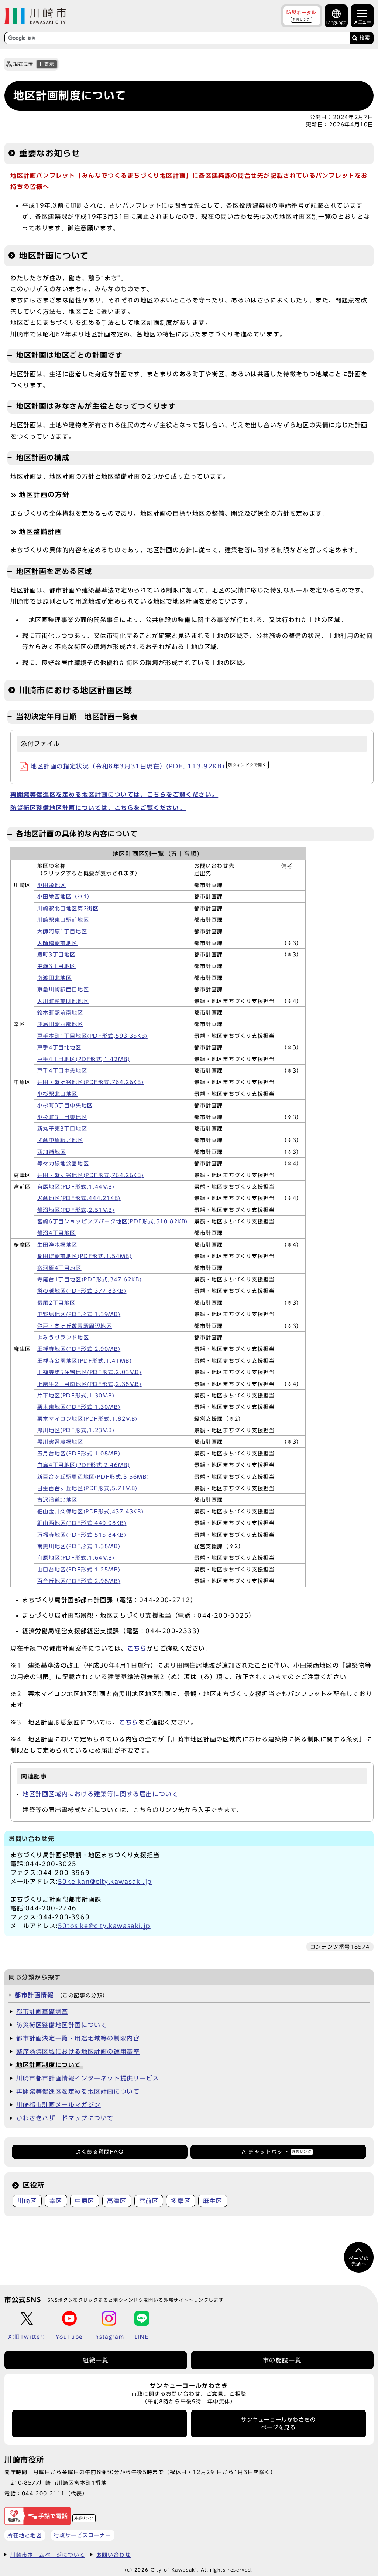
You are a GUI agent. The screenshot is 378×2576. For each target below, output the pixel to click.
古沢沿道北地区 (57, 1500)
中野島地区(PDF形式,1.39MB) (79, 1314)
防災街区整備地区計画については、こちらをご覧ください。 (98, 808)
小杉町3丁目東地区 (62, 1117)
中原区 (85, 2201)
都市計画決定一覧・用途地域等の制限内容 (78, 2038)
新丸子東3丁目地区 (62, 1129)
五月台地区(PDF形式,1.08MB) (79, 1454)
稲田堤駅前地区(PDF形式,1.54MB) (85, 1256)
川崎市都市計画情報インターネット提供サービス (88, 2078)
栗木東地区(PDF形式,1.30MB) (79, 1407)
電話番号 (100, 2423)
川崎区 (27, 2201)
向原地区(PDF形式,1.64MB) (76, 1558)
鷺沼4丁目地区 (56, 1233)
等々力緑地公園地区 (63, 1163)
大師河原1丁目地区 (62, 931)
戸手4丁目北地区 (59, 1047)
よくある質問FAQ (99, 2152)
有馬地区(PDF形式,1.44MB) (76, 1187)
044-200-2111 (43, 2493)
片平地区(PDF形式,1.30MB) (76, 1396)
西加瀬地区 (52, 1152)
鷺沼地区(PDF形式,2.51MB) (76, 1210)
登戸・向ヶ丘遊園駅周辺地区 (75, 1326)
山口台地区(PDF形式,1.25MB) (79, 1570)
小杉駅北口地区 (57, 1094)
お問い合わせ (114, 2555)
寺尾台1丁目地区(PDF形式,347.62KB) (90, 1279)
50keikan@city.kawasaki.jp (105, 1882)
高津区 (117, 2201)
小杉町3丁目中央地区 (65, 1105)
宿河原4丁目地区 (59, 1268)
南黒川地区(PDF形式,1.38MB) (79, 1546)
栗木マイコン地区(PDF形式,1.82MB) (87, 1419)
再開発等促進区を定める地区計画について (78, 2091)
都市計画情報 (34, 1995)
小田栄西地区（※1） (65, 897)
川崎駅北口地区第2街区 (68, 908)
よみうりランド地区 (63, 1338)
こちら (129, 1722)
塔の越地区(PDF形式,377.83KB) (82, 1291)
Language (336, 22)
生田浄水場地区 (57, 1245)
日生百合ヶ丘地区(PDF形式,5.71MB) (87, 1488)
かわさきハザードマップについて (65, 2118)
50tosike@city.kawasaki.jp (104, 1926)
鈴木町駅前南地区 (60, 1013)
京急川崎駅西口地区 (63, 989)
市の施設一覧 (282, 2360)
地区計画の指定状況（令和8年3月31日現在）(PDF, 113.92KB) (149, 766)
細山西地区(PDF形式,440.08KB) (82, 1523)
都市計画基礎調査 (42, 2012)
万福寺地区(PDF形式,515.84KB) (82, 1535)
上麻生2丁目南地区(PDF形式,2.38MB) (90, 1384)
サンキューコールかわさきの (279, 2423)
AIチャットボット (277, 2152)
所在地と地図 (25, 2535)
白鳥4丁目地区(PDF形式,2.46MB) (84, 1465)
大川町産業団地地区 (63, 1001)
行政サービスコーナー (83, 2535)
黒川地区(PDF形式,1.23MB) (76, 1430)
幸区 (56, 2201)
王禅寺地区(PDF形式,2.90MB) (79, 1349)
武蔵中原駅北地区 (60, 1140)
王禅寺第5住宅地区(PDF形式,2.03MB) (90, 1372)
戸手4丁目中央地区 (62, 1071)
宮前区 (149, 2201)
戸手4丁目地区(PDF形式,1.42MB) (84, 1059)
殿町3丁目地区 (56, 955)
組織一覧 (96, 2360)
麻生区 (213, 2201)
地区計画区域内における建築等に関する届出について (100, 1794)
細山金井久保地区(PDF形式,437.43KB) (90, 1512)
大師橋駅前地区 (57, 943)
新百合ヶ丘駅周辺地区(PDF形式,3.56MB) (93, 1477)
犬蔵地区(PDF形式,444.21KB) (79, 1198)
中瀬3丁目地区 (56, 966)
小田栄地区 (52, 885)
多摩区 (181, 2201)
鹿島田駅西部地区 (60, 1024)
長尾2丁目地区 (56, 1303)
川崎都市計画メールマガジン (59, 2105)
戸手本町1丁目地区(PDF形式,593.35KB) (92, 1036)
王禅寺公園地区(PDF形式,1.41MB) (85, 1361)
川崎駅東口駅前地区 (63, 920)
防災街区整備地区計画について (62, 2025)
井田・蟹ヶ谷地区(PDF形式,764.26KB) (90, 1082)
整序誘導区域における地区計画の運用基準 (78, 2052)
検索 (365, 38)
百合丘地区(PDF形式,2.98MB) (79, 1581)
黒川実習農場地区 (60, 1442)
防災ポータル (302, 16)
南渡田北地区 (55, 978)
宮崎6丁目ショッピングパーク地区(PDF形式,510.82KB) (113, 1221)
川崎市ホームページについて (48, 2555)
